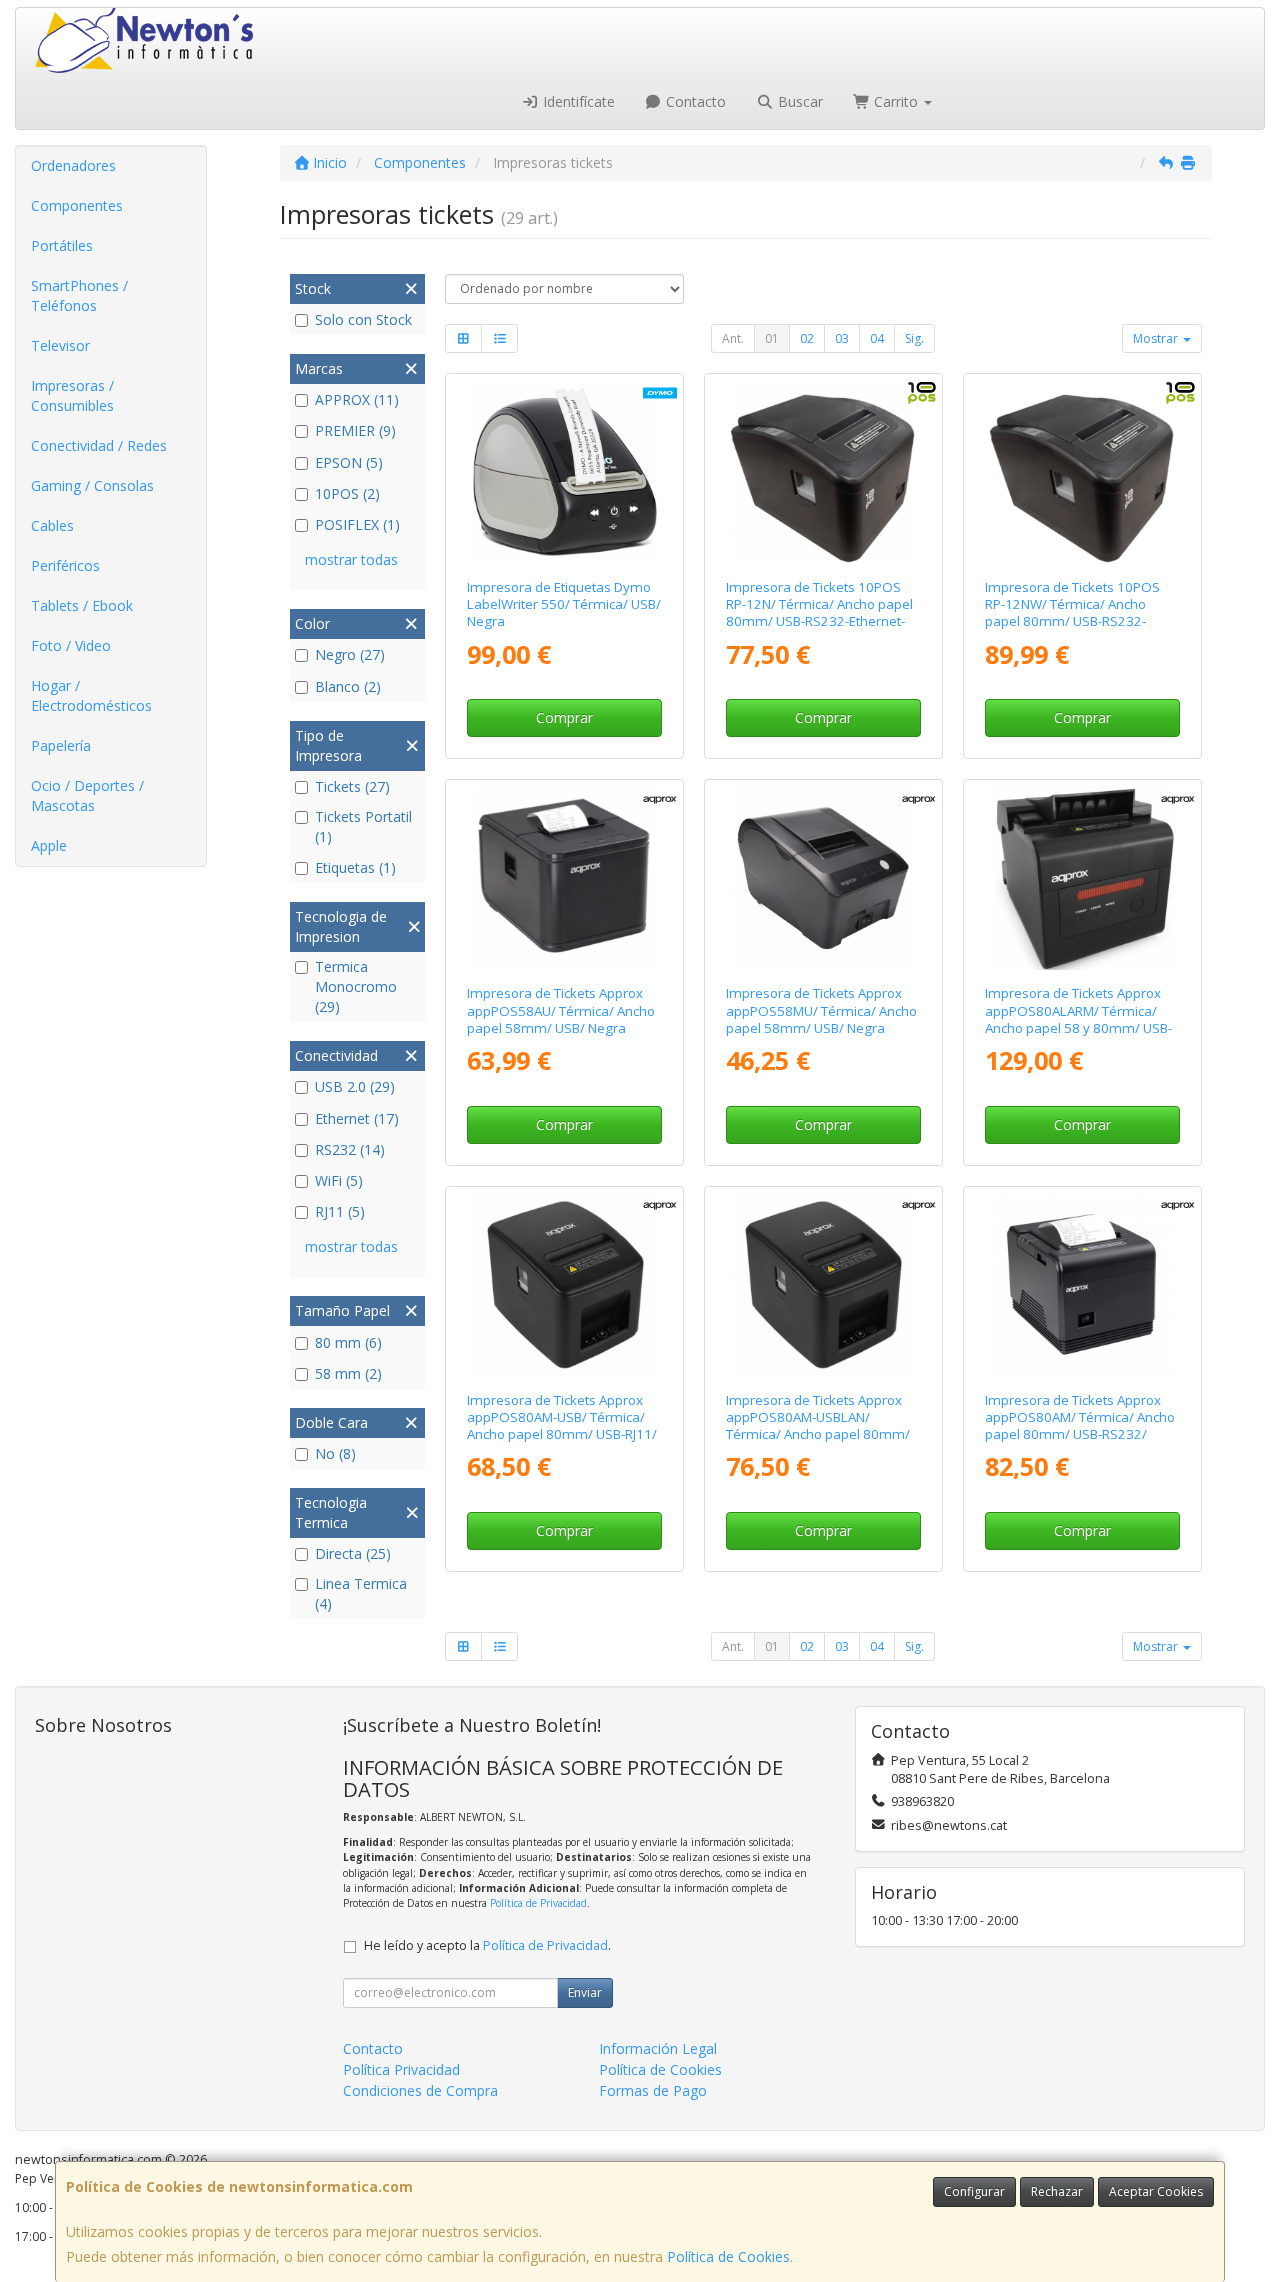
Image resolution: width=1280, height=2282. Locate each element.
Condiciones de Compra (420, 2090)
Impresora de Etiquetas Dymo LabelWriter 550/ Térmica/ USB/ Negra (564, 604)
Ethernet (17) (357, 1118)
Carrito (896, 101)
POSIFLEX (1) (357, 524)
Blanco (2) (348, 686)
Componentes (77, 205)
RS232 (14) (350, 1149)
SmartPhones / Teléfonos (79, 295)
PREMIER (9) (355, 430)
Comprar (564, 717)
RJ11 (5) (340, 1211)
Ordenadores (73, 165)
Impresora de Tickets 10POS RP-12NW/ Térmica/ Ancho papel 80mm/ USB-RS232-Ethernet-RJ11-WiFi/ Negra (1072, 613)
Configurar (974, 2191)
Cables (52, 525)
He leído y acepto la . (487, 1945)
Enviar (585, 1992)
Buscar (798, 101)
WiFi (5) (339, 1180)
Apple (49, 845)
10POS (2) (347, 493)
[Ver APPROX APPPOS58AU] (565, 878)
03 (842, 338)
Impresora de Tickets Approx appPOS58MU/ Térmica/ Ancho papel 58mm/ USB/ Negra (821, 1010)
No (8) (335, 1453)
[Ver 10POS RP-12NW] (1082, 472)
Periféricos (65, 565)
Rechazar (1057, 2191)
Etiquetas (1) (355, 867)
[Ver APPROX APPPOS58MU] (823, 878)
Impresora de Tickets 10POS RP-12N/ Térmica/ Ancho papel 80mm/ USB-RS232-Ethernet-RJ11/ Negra (819, 613)
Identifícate (577, 101)
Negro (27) (350, 654)
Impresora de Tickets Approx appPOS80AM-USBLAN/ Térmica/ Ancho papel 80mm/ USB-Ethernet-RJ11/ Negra (818, 1426)
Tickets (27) (352, 786)
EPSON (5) (349, 462)
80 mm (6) (348, 1342)
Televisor (60, 345)
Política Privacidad (401, 2069)
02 (807, 338)
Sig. (914, 338)
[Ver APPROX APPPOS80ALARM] (1082, 878)
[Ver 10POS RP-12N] (823, 472)
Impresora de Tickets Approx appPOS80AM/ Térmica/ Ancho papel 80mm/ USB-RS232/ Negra (1080, 1426)
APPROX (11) (357, 399)
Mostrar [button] (1157, 338)
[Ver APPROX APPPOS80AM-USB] (565, 1285)
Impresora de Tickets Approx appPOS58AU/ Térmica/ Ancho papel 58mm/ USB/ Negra (561, 1010)
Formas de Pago (653, 2090)
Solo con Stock (363, 319)
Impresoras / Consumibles (72, 395)
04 (877, 338)
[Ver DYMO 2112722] (565, 472)
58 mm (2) (348, 1373)
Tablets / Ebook (82, 605)
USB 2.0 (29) (355, 1086)
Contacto (694, 101)
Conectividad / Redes (99, 445)
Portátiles (62, 245)
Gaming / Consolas (92, 485)
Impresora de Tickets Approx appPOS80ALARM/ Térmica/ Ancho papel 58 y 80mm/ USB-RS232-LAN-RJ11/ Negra (1078, 1019)
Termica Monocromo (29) (356, 986)
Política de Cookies (728, 2256)
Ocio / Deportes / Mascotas (87, 795)
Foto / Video (71, 645)
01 (772, 338)
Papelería (61, 745)
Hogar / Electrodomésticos (91, 695)
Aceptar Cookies (1156, 2191)
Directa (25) (353, 1553)
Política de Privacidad (538, 1903)
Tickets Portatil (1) (363, 826)
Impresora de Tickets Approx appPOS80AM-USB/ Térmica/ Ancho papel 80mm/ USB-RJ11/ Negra (562, 1426)
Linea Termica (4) (361, 1593)
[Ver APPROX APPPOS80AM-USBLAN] (823, 1285)
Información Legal (658, 2048)
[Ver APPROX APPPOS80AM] (1082, 1285)
